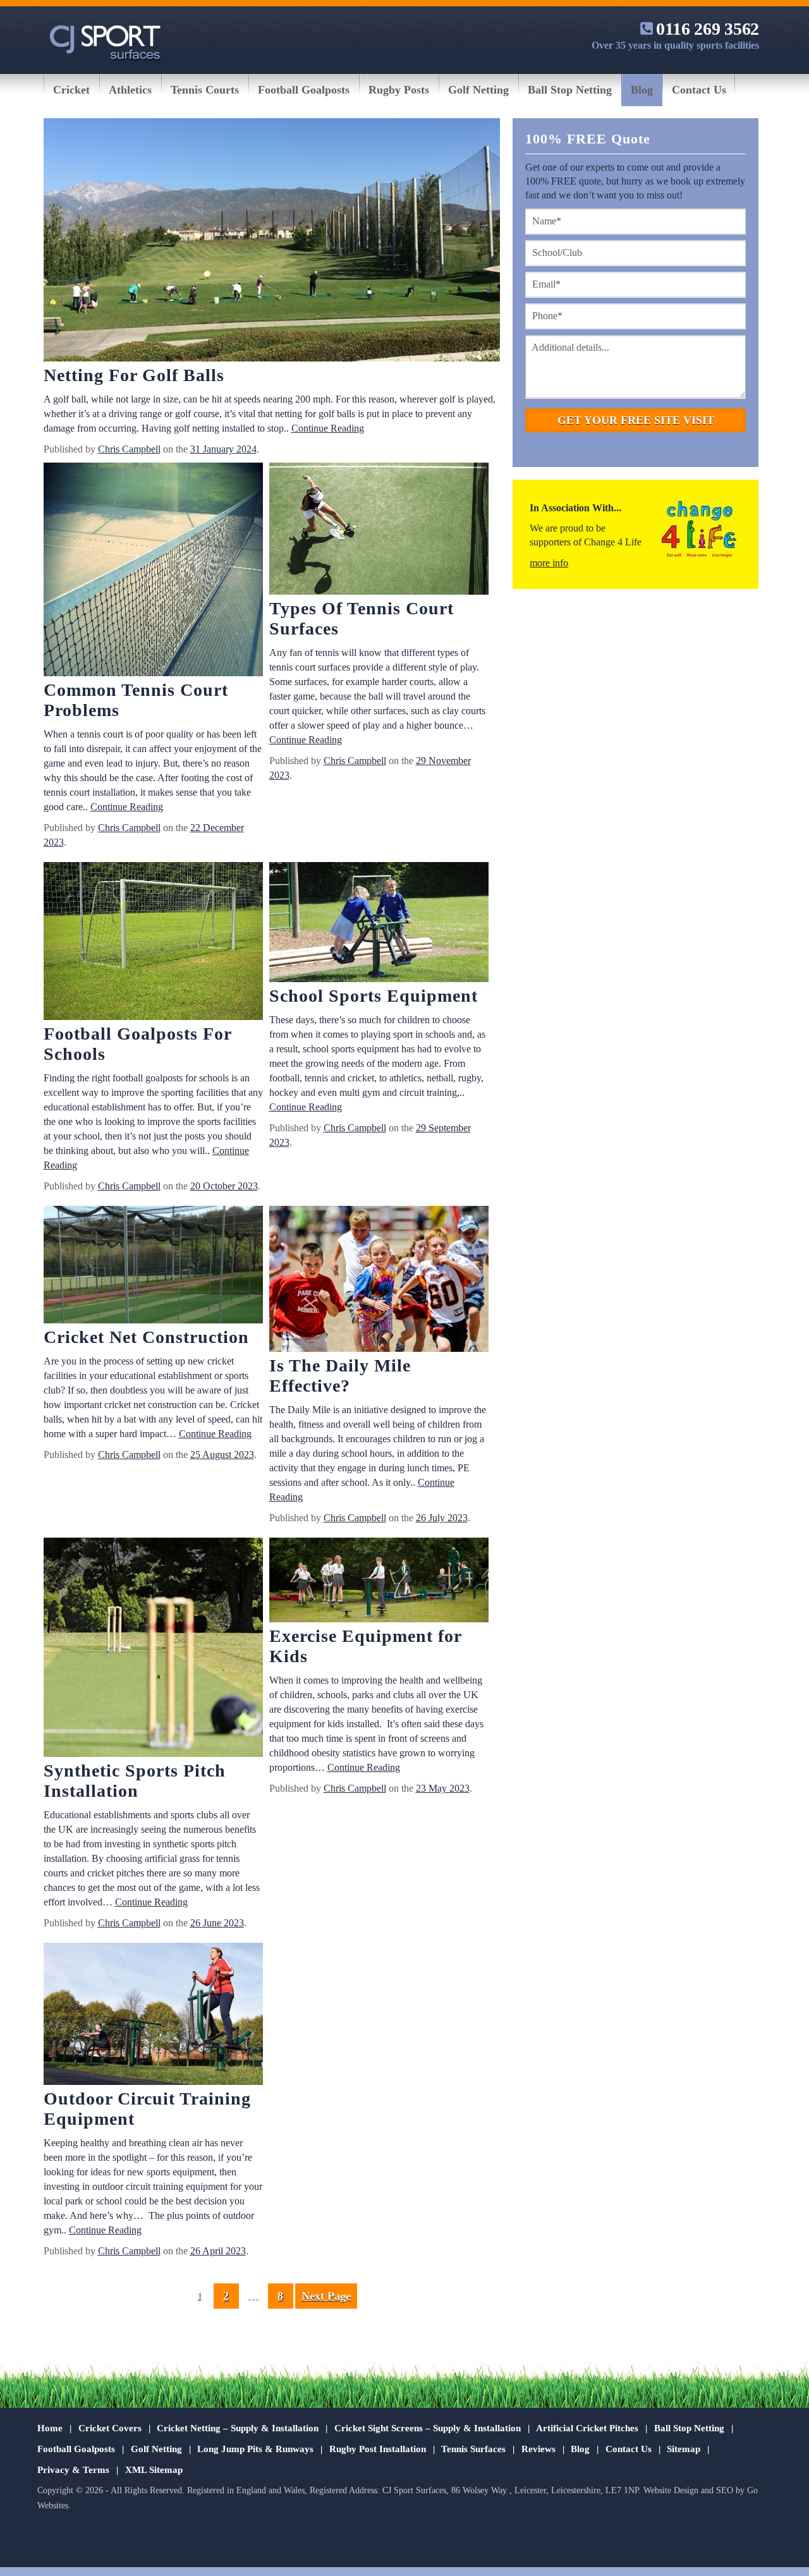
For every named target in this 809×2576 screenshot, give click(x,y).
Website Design (671, 2490)
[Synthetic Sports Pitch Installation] (153, 1649)
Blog (642, 90)
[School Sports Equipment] (379, 924)
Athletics (130, 90)
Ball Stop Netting (570, 90)
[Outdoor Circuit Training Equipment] (153, 2015)
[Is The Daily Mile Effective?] (379, 1281)
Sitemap (684, 2449)
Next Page (326, 2296)
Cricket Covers (110, 2428)
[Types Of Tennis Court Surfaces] (379, 531)
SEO (725, 2490)
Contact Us (699, 90)
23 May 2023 (443, 1788)
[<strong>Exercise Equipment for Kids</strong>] (379, 1582)
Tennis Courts (205, 90)
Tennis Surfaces (473, 2449)
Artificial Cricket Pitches (587, 2428)
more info (549, 563)
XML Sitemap (154, 2470)
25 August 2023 (222, 1455)
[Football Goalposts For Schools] (153, 943)
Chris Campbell (129, 449)
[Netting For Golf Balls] (272, 242)
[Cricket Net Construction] (153, 1267)
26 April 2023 (218, 2251)
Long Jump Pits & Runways (255, 2449)
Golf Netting (478, 90)
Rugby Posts (399, 90)
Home (50, 2428)
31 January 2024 (223, 449)
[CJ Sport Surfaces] (105, 46)
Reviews (538, 2449)
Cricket (71, 90)
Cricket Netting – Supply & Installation (238, 2428)
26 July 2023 (442, 1518)
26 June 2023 (217, 1923)
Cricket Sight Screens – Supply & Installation (428, 2428)
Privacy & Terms (73, 2470)
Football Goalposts (304, 90)
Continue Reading (328, 428)
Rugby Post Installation (378, 2449)
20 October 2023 (224, 1186)
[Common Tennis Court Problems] (153, 571)
